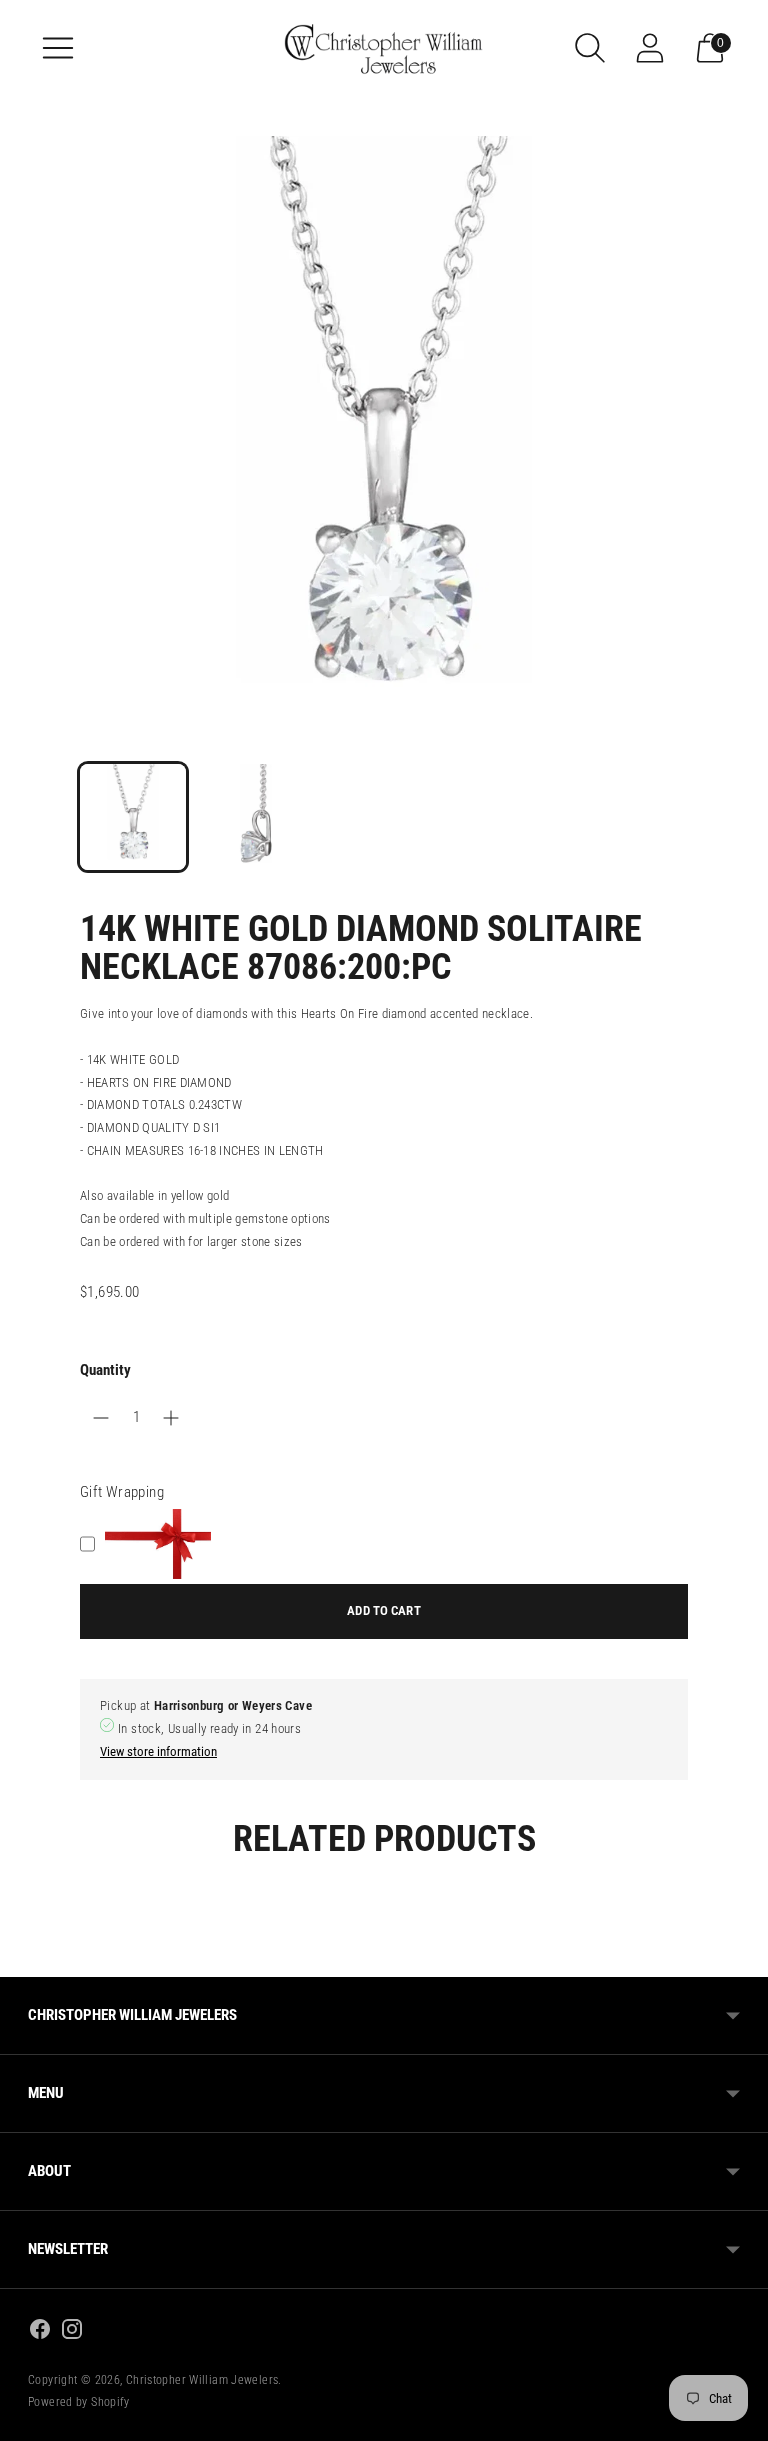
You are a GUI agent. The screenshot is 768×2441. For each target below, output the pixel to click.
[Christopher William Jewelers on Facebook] (40, 2332)
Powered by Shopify (79, 2402)
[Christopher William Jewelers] (384, 47)
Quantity (105, 1370)
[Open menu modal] (58, 48)
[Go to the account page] (650, 48)
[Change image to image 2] (259, 817)
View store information (158, 1751)
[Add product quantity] (101, 1418)
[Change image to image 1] (133, 817)
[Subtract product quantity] (171, 1418)
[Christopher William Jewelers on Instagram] (72, 2332)
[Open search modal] (590, 48)
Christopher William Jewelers (202, 2380)
